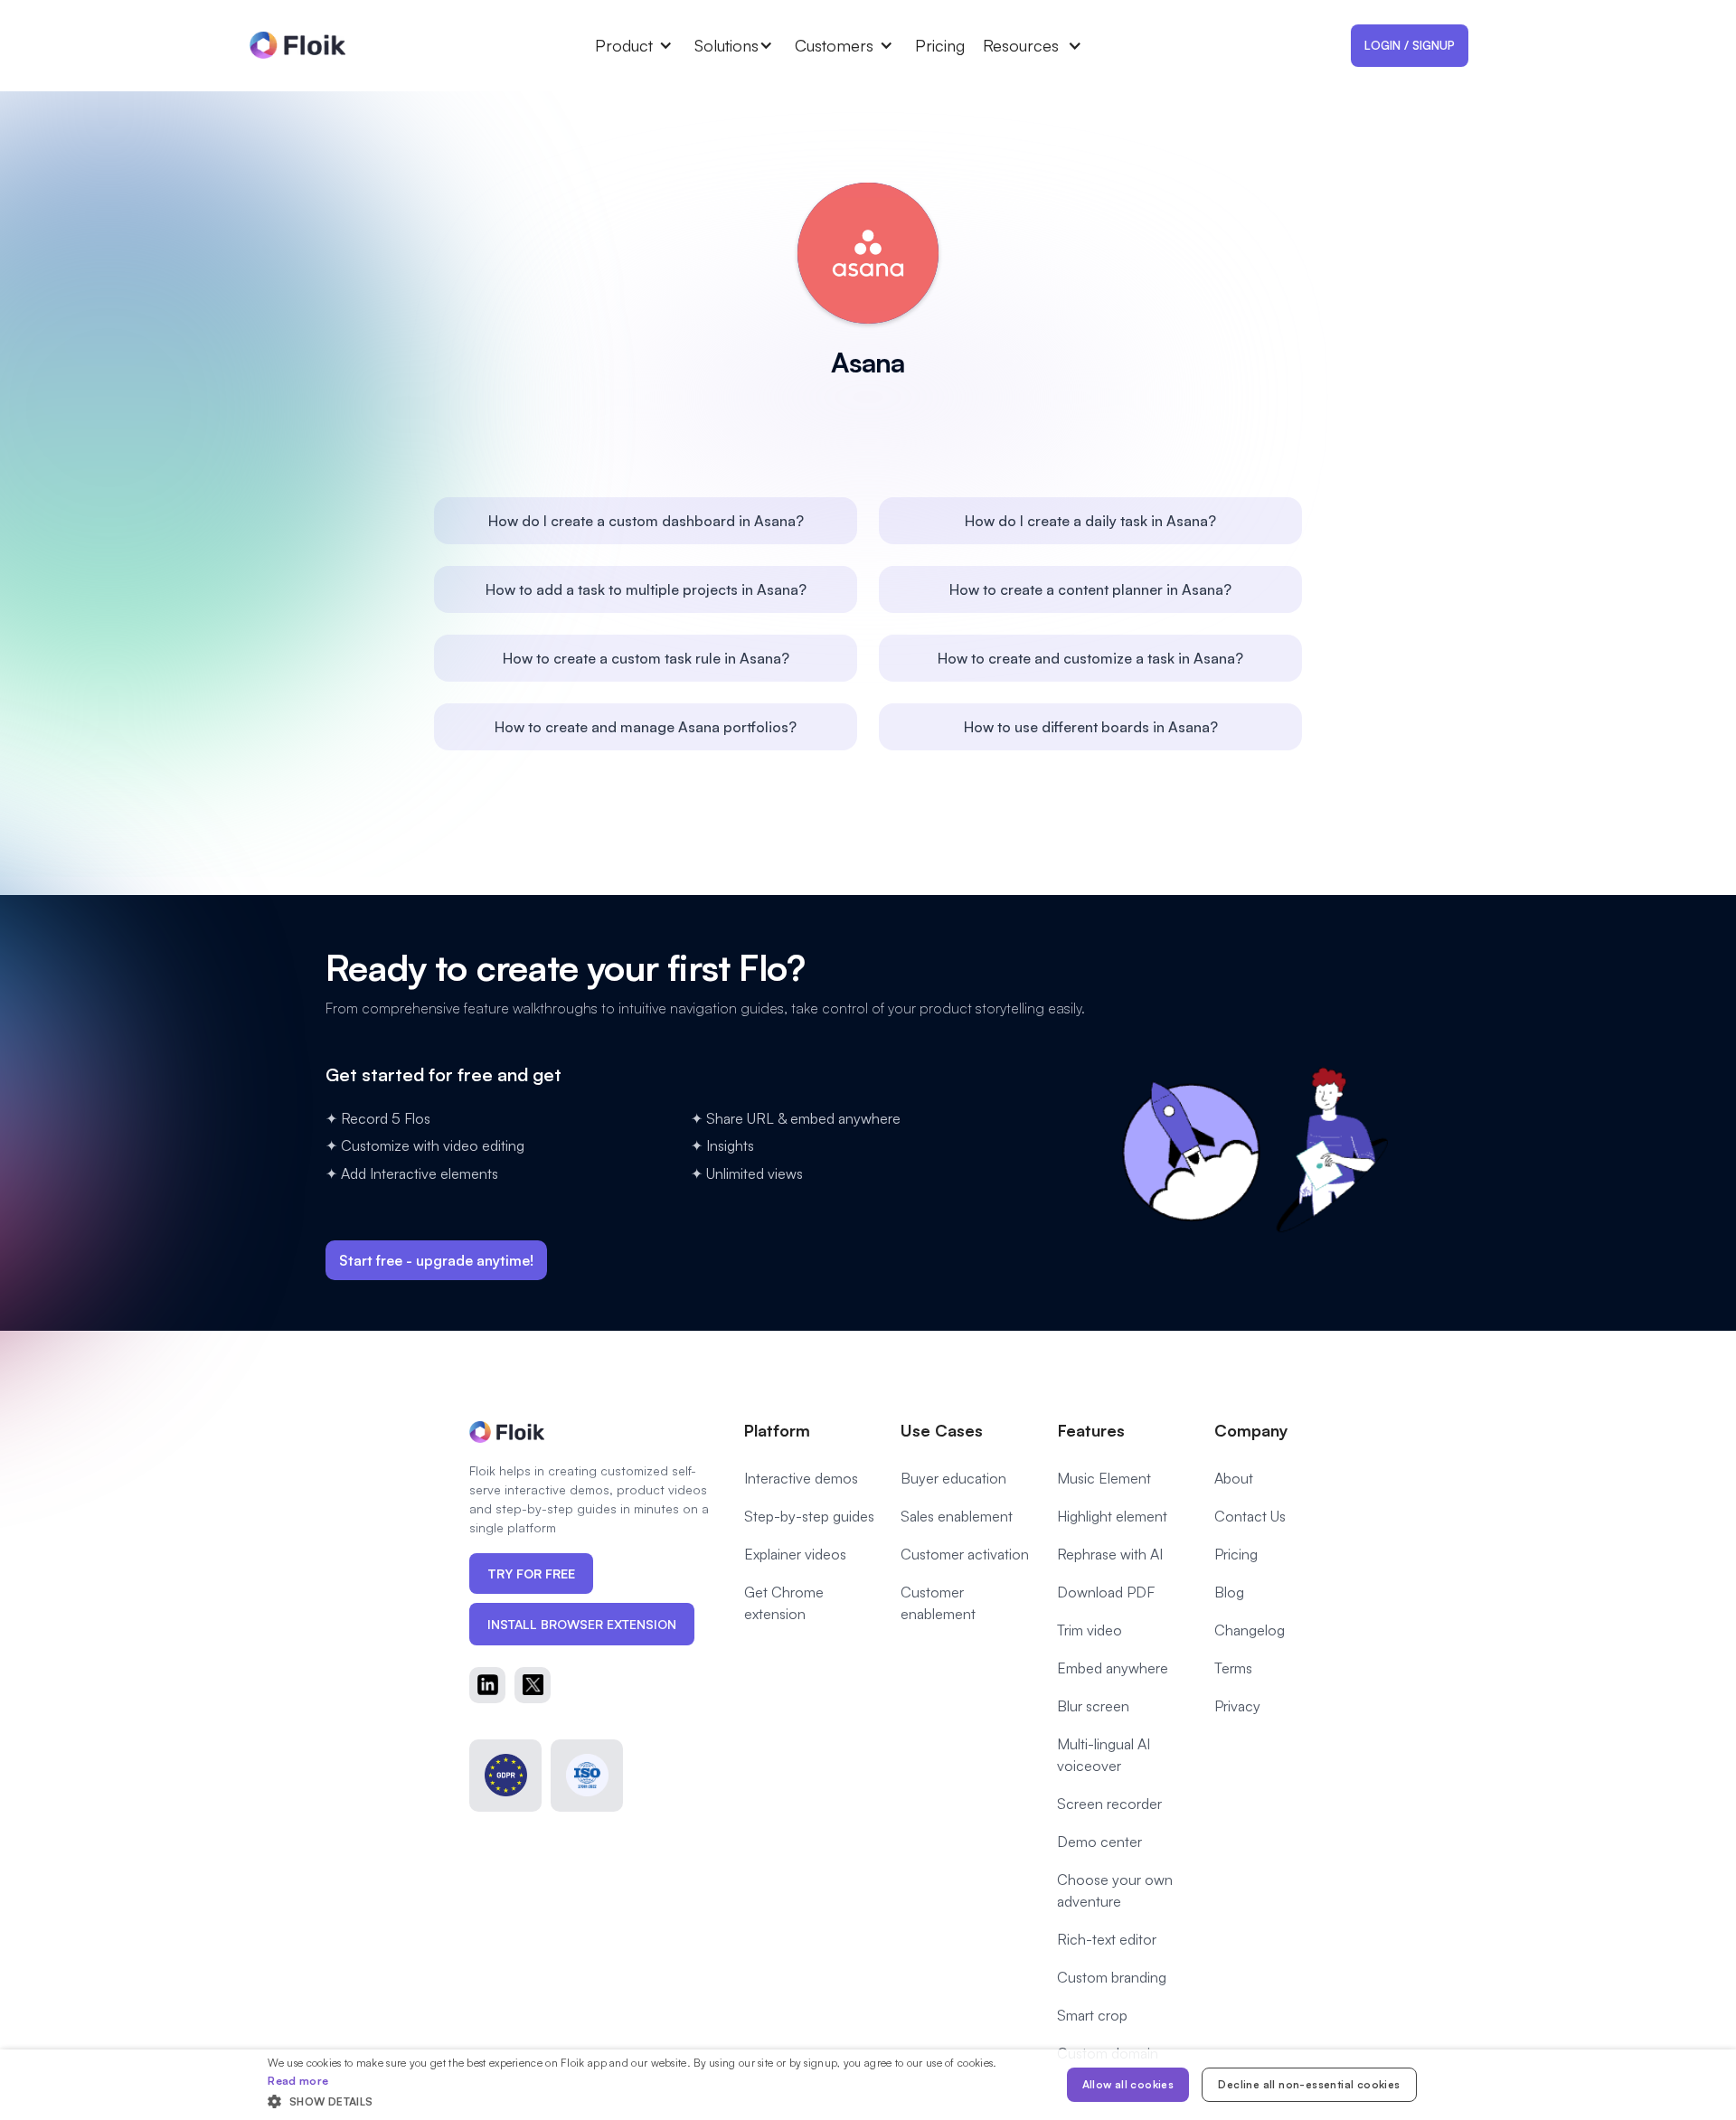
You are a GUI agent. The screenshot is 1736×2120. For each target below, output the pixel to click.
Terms (1233, 1668)
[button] (645, 45)
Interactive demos (801, 1478)
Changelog (1250, 1630)
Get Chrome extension (784, 1603)
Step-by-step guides (809, 1516)
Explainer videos (795, 1554)
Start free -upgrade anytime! (436, 1260)
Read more (298, 2081)
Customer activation (965, 1554)
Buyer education (953, 1478)
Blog (1229, 1592)
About (1234, 1478)
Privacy (1237, 1706)
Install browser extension (582, 1624)
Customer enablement (938, 1603)
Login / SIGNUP (1410, 45)
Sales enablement (957, 1516)
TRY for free (531, 1574)
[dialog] (868, 2085)
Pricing (940, 45)
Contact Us (1250, 1516)
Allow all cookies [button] (1128, 2084)
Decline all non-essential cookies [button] (1309, 2084)
